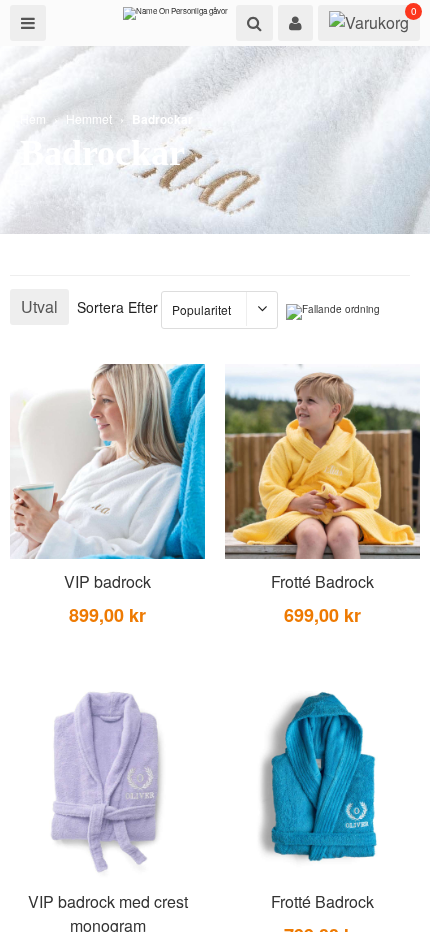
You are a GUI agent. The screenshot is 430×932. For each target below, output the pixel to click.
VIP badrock (107, 581)
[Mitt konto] (295, 23)
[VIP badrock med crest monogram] (107, 782)
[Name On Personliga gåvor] (175, 18)
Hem (33, 118)
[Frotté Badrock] (322, 462)
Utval (39, 306)
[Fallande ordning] (333, 312)
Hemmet (89, 118)
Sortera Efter (117, 307)
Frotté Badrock (322, 581)
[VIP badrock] (107, 462)
